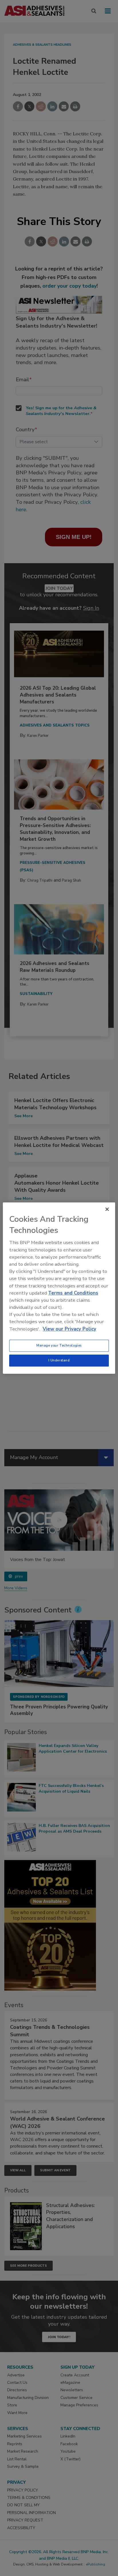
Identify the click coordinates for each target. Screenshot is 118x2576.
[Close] (107, 1209)
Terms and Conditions (73, 1293)
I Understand (59, 1360)
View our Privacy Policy (69, 1329)
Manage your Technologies (59, 1345)
